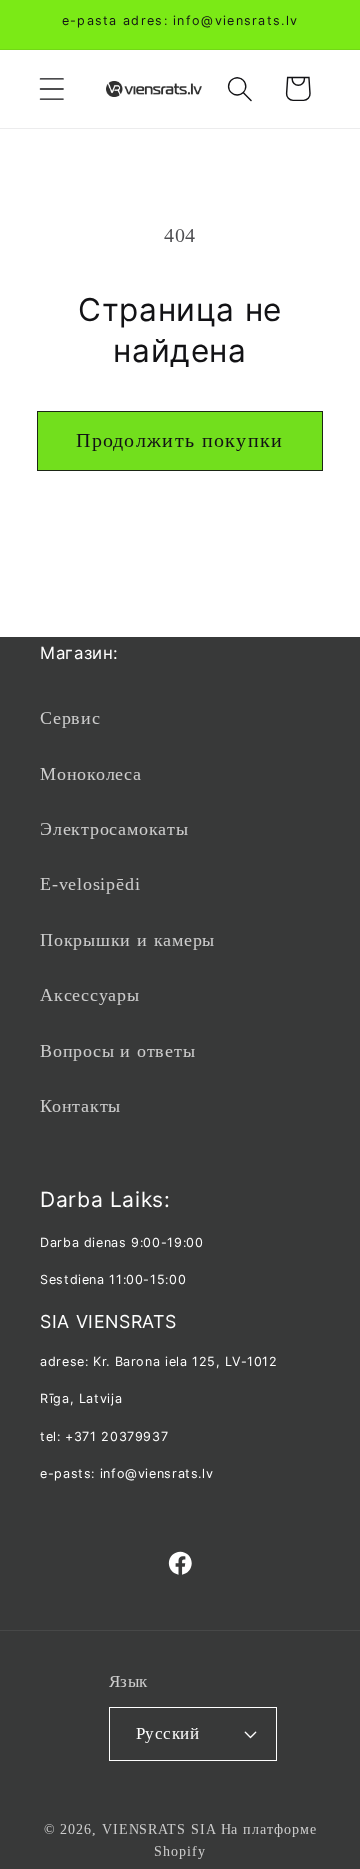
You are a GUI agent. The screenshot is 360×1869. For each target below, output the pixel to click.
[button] (51, 88)
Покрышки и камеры (127, 940)
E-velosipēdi (90, 884)
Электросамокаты (114, 829)
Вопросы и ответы (117, 1051)
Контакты (80, 1106)
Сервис (70, 718)
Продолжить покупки (179, 440)
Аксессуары (90, 995)
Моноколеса (91, 774)
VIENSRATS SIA (159, 1829)
